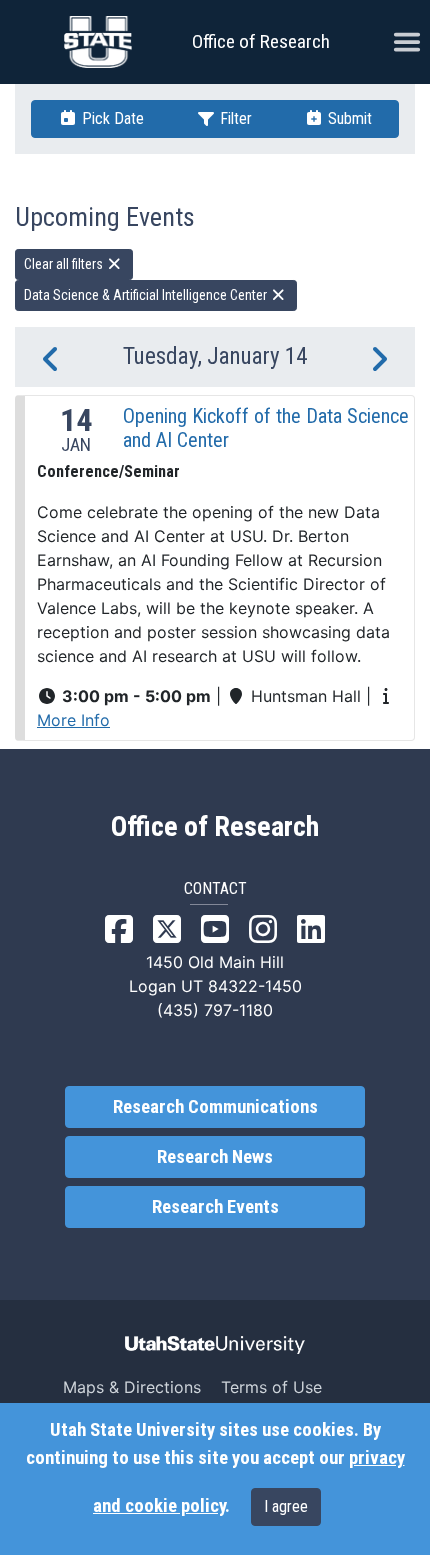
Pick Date (111, 118)
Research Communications (215, 1107)
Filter (234, 118)
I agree (286, 1506)
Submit (348, 118)
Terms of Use (271, 1387)
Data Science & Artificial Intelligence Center (147, 295)
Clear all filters (65, 264)
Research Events (215, 1207)
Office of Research (261, 41)
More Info (73, 720)
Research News (215, 1157)
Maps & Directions (132, 1387)
